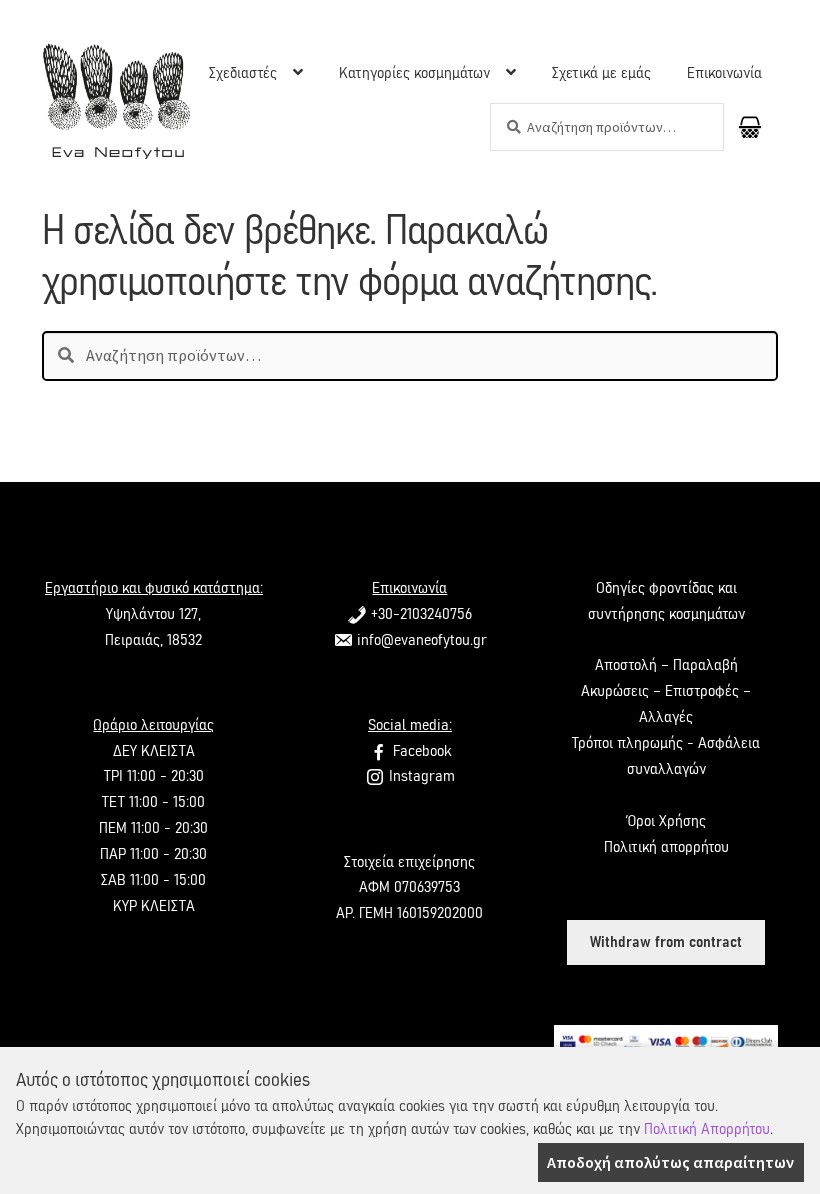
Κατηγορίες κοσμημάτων (414, 73)
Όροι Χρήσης (666, 821)
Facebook (420, 751)
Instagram (420, 776)
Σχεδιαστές (243, 73)
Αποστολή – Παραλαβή (666, 665)
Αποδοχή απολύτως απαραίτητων (670, 1162)
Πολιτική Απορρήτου (707, 1129)
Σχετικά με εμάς (601, 73)
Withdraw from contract (666, 942)
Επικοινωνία (724, 73)
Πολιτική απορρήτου (666, 847)
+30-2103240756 (419, 614)
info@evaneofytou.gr (420, 640)
